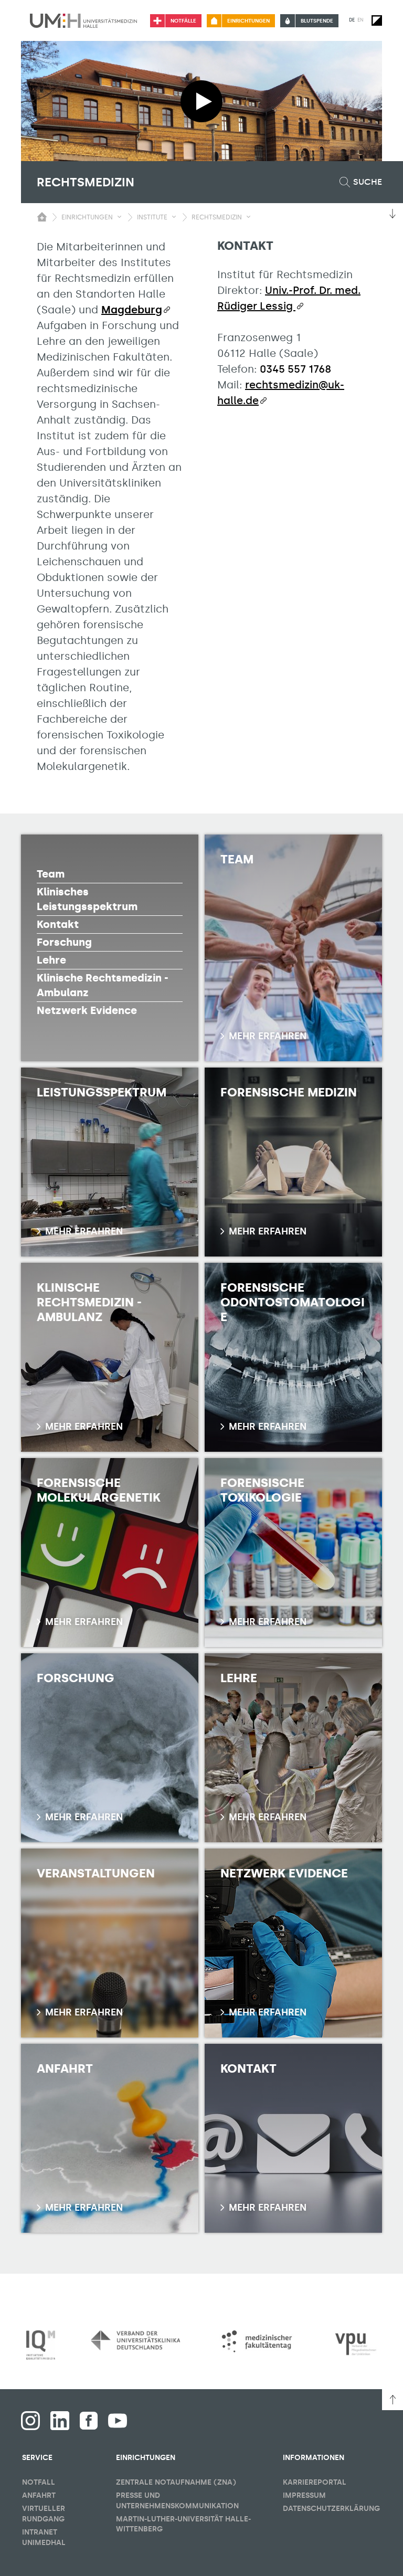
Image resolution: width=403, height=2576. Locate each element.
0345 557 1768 (295, 369)
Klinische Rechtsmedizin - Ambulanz (103, 985)
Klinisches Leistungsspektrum (87, 899)
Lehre (51, 960)
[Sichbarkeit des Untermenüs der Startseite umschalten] (42, 217)
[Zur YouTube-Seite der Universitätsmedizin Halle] (118, 2421)
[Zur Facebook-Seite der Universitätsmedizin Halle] (89, 2421)
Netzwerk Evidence (87, 1010)
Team (51, 874)
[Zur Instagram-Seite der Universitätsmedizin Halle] (30, 2421)
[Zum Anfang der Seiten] (393, 2400)
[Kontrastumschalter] (377, 20)
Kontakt (58, 924)
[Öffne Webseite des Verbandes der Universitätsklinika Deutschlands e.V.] (135, 2340)
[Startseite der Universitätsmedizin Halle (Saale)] (83, 20)
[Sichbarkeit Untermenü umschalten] (119, 217)
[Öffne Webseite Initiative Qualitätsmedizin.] (41, 2345)
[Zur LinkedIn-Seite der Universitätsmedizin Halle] (60, 2421)
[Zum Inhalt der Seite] (393, 214)
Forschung (64, 942)
